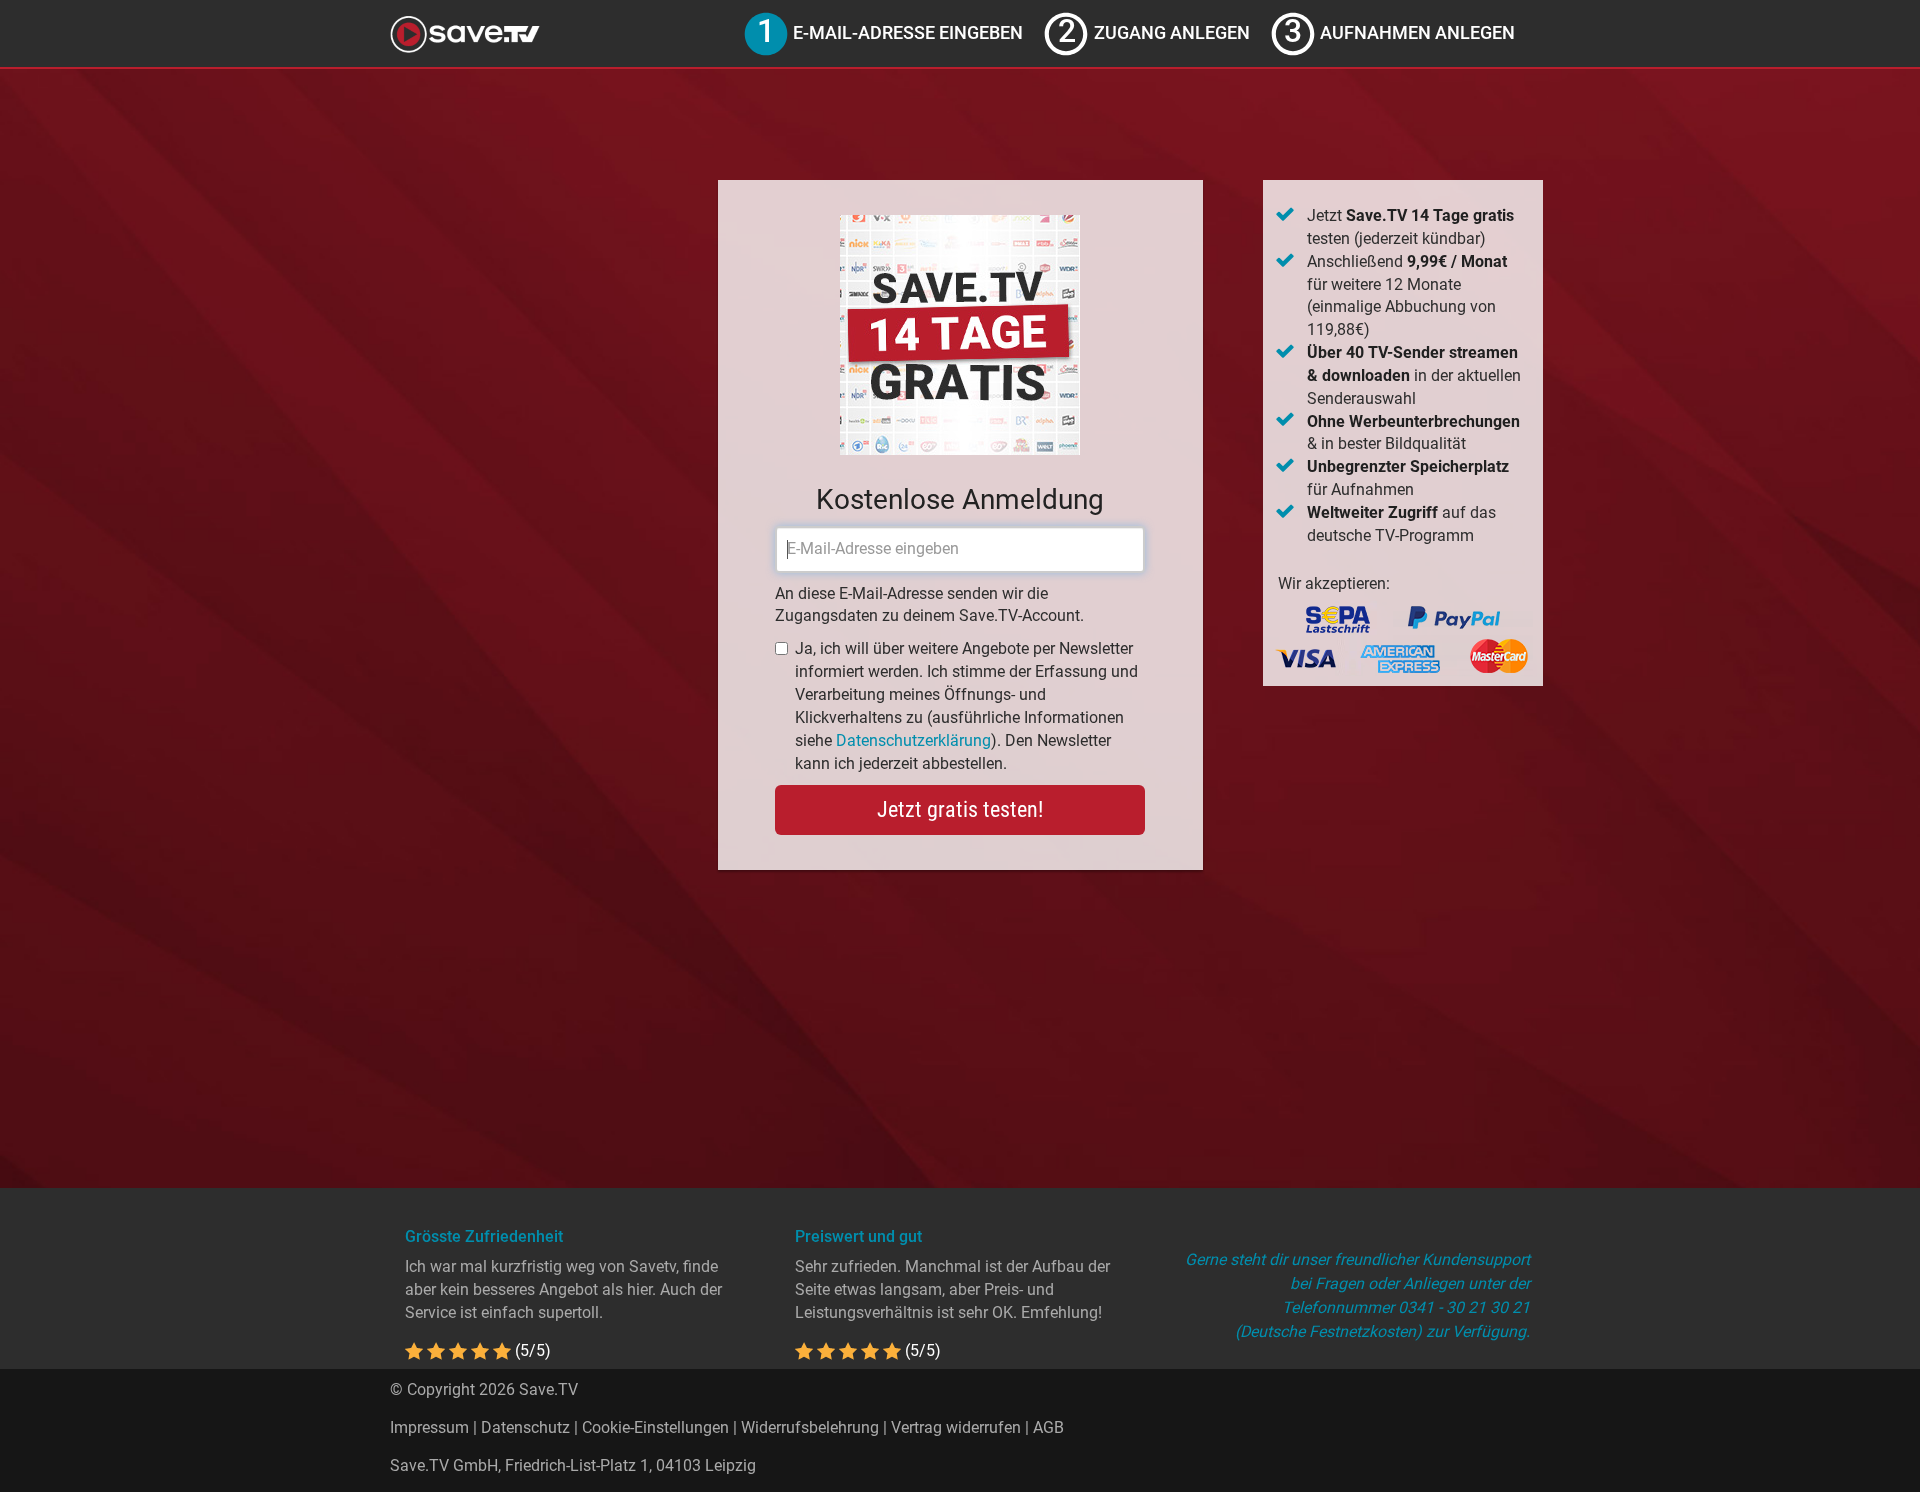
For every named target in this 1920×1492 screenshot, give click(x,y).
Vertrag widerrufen (956, 1427)
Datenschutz (525, 1427)
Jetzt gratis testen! (960, 809)
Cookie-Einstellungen (655, 1427)
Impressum (429, 1427)
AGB (1048, 1427)
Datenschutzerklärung (913, 740)
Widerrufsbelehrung (810, 1427)
